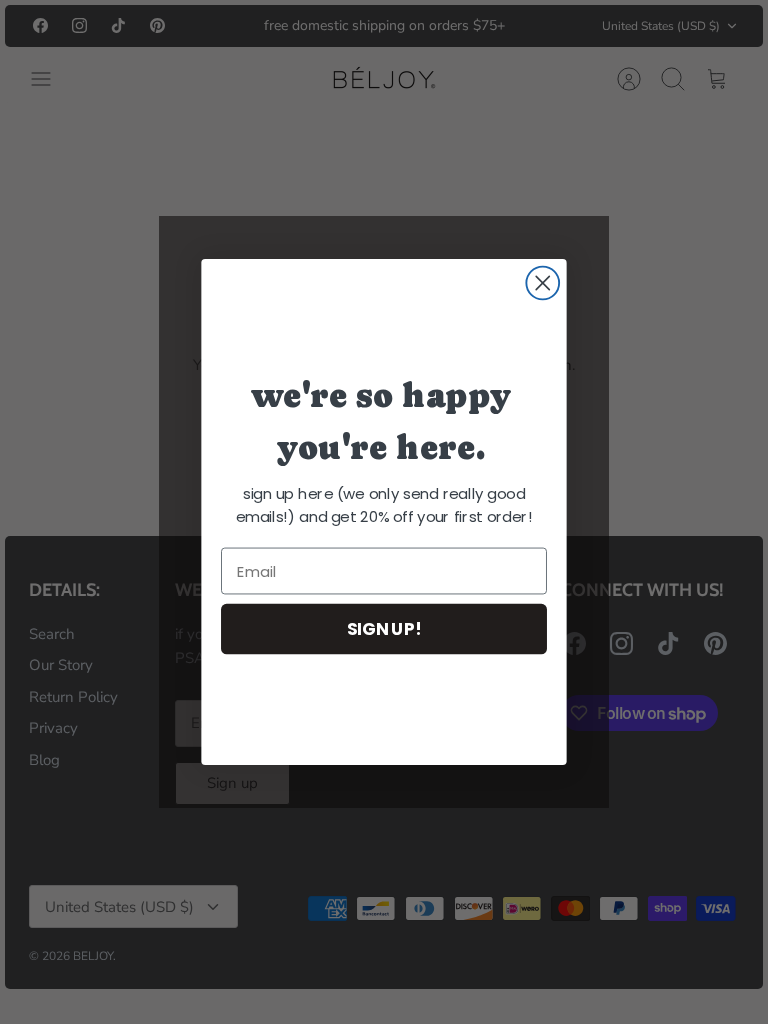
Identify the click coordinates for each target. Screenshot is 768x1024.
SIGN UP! (384, 628)
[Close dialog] (542, 283)
